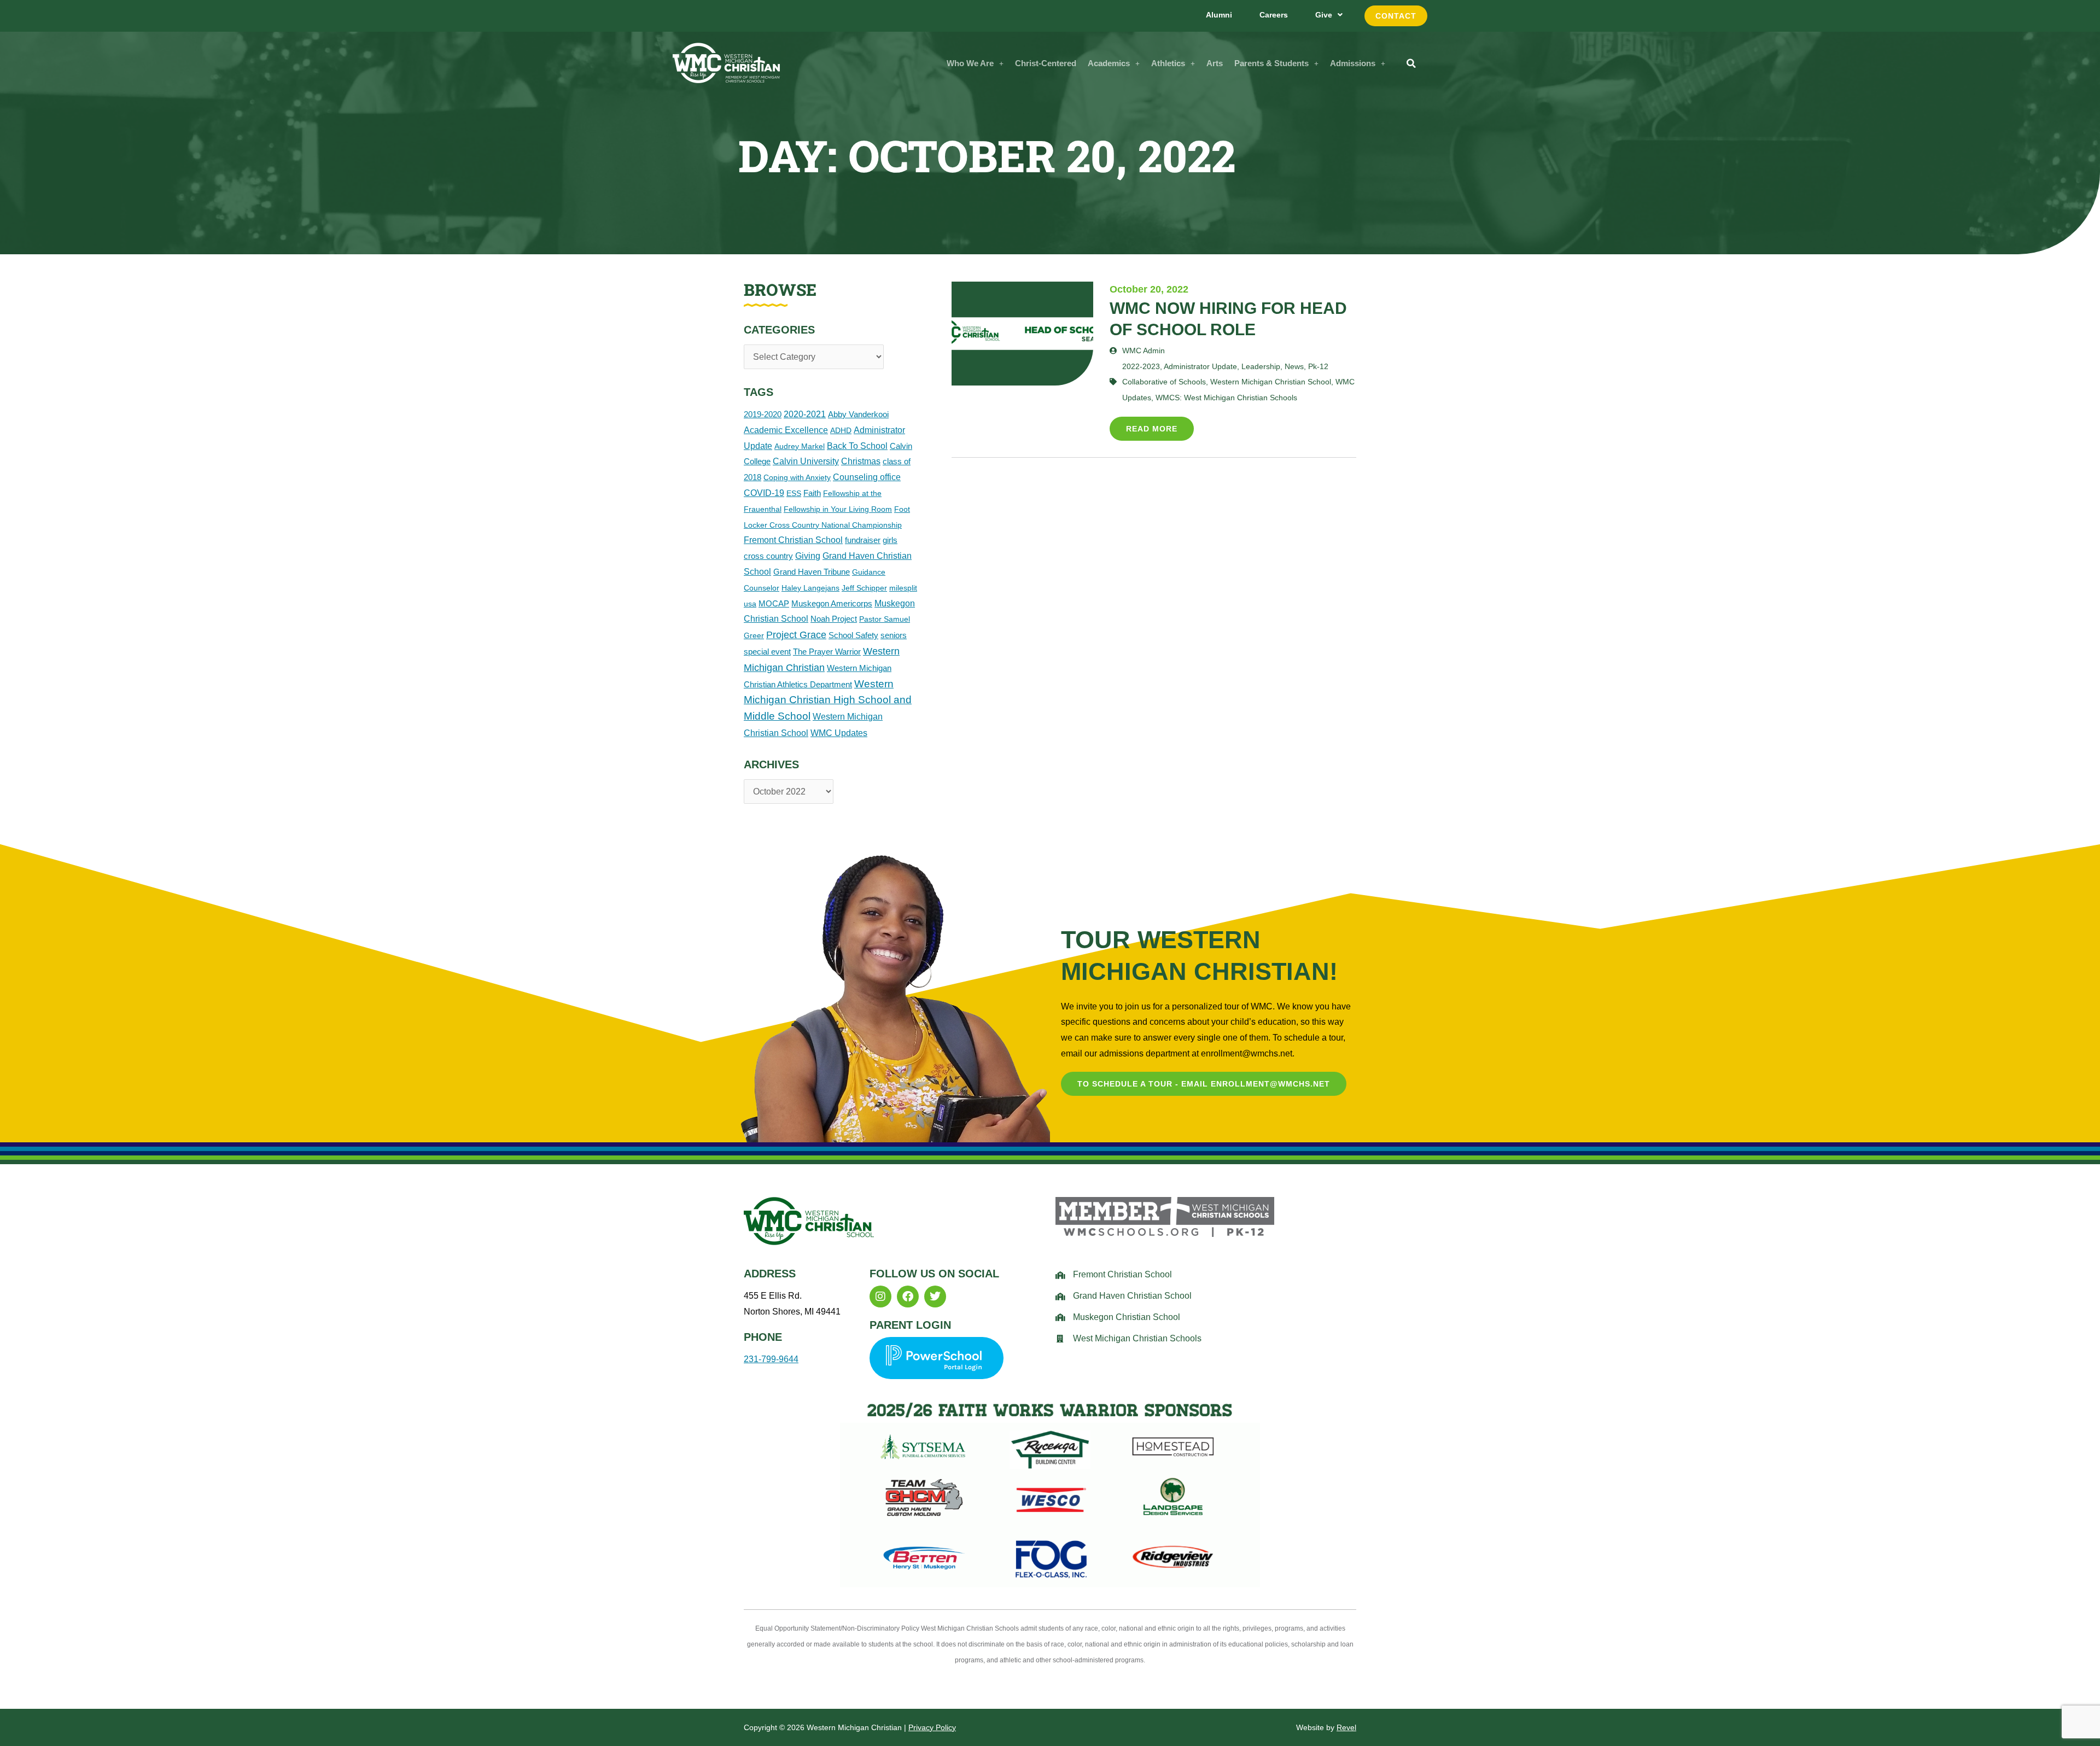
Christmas (861, 461)
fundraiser (863, 540)
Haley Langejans (810, 588)
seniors (894, 635)
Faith (812, 493)
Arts (1215, 63)
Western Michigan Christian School (1271, 382)
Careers (1274, 15)
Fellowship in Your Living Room (838, 509)
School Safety (853, 635)
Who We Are (970, 63)
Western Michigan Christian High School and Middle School (828, 700)
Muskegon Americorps (832, 603)
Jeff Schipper (864, 588)
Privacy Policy (932, 1727)
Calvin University (806, 461)
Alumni (1219, 15)
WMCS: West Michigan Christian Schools (1226, 398)
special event (767, 652)
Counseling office (867, 477)
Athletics (1168, 63)
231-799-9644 (771, 1359)
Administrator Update (1200, 366)
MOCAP (774, 603)
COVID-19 (764, 493)
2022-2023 (1141, 366)
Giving (808, 556)
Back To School (857, 446)
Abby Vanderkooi (858, 414)
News (1294, 366)
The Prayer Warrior (827, 652)
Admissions (1353, 63)
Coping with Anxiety (797, 477)
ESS (794, 493)
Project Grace (796, 635)
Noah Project (834, 619)
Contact (1396, 16)
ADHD (841, 430)
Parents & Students (1271, 63)
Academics (1109, 63)
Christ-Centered (1046, 63)
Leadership (1261, 366)
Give (1324, 15)
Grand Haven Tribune (812, 572)
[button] (975, 63)
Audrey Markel (800, 446)
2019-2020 (763, 414)
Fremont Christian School (793, 540)
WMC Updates (839, 733)
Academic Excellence (786, 430)
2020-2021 (805, 414)
